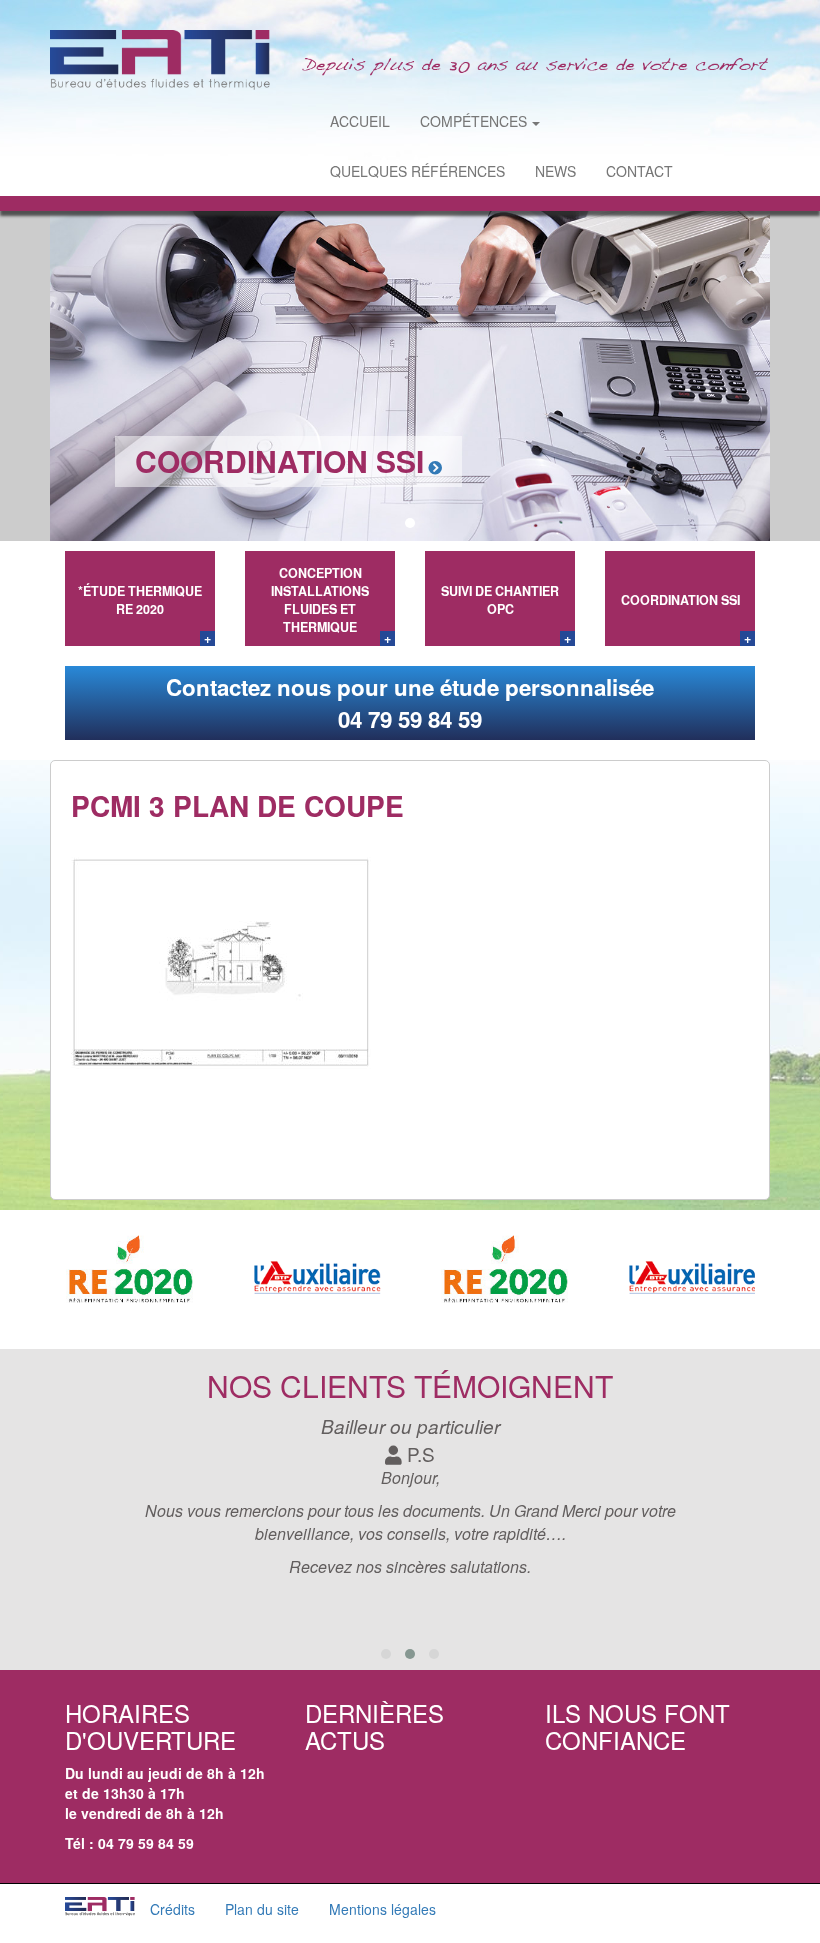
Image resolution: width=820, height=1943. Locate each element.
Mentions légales (382, 1909)
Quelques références (417, 171)
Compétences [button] (473, 121)
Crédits (172, 1909)
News (555, 171)
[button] (388, 523)
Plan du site (262, 1909)
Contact (639, 171)
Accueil (360, 121)
